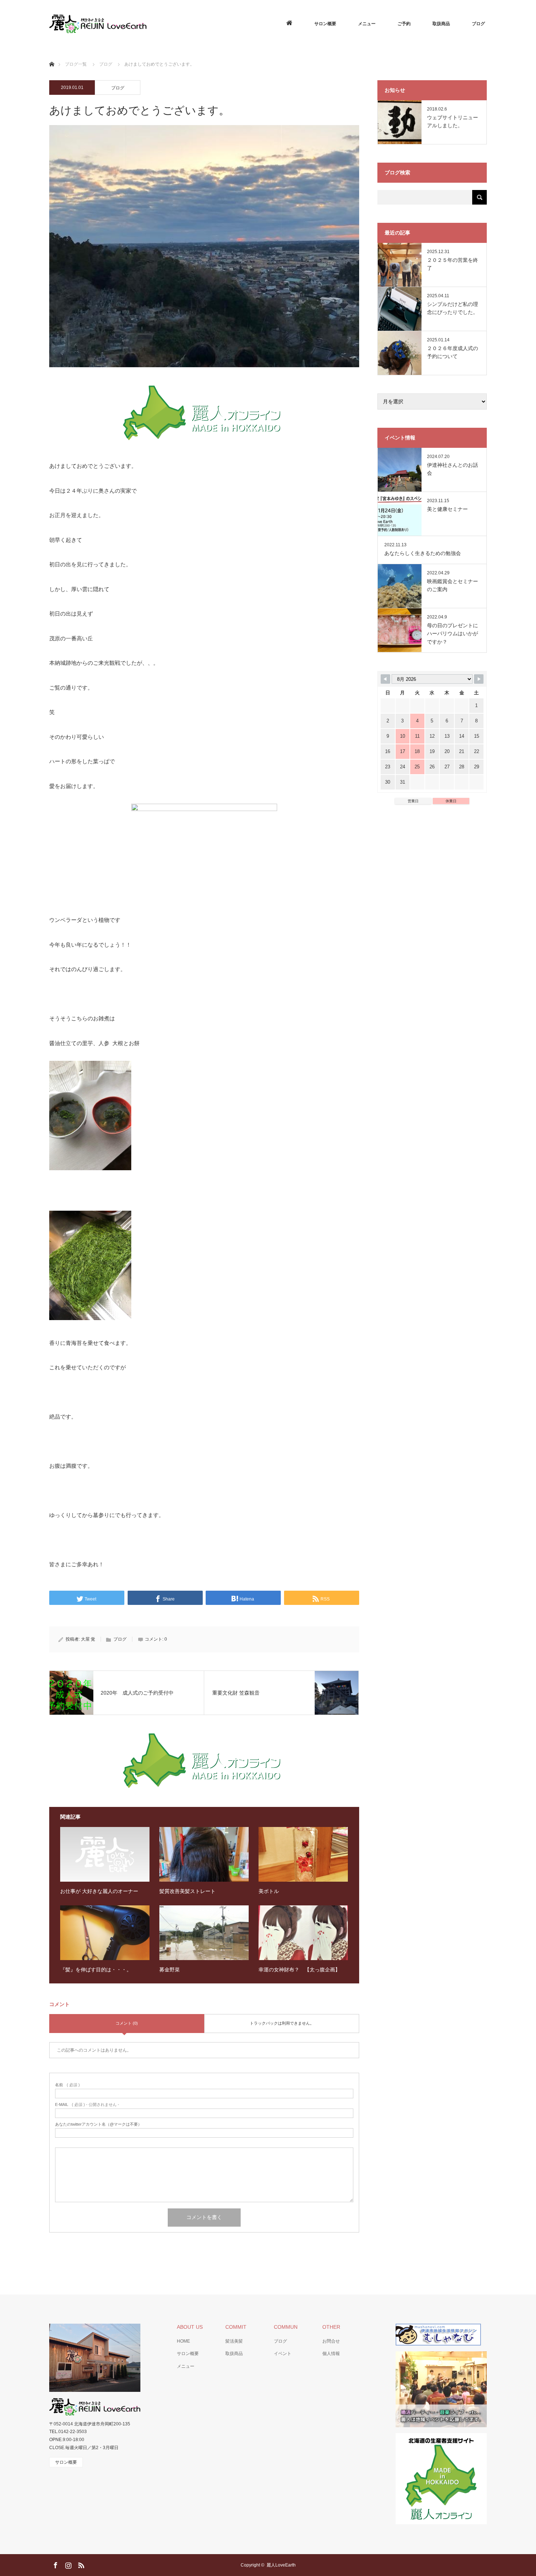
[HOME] (289, 24)
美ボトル (269, 1891)
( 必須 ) (67, 2085)
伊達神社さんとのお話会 (453, 469)
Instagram (67, 2564)
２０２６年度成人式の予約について (453, 352)
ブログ (478, 24)
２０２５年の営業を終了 (453, 264)
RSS (80, 2564)
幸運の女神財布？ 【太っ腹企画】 (299, 1970)
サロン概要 (325, 24)
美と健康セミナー (447, 509)
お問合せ (331, 2341)
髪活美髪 (234, 2341)
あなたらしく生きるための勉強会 (423, 553)
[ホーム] (52, 56)
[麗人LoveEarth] (146, 24)
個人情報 (331, 2354)
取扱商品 (441, 24)
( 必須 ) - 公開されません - (87, 2105)
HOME (183, 2341)
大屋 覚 (88, 1639)
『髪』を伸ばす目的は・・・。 (96, 1970)
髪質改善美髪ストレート (187, 1891)
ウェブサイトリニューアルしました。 (453, 121)
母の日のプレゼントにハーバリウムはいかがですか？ (453, 634)
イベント (283, 2354)
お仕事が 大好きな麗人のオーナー (99, 1891)
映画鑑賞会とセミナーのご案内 (453, 585)
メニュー (367, 24)
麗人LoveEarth (281, 2565)
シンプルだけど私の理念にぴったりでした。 (453, 308)
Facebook (55, 2564)
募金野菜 (170, 1970)
